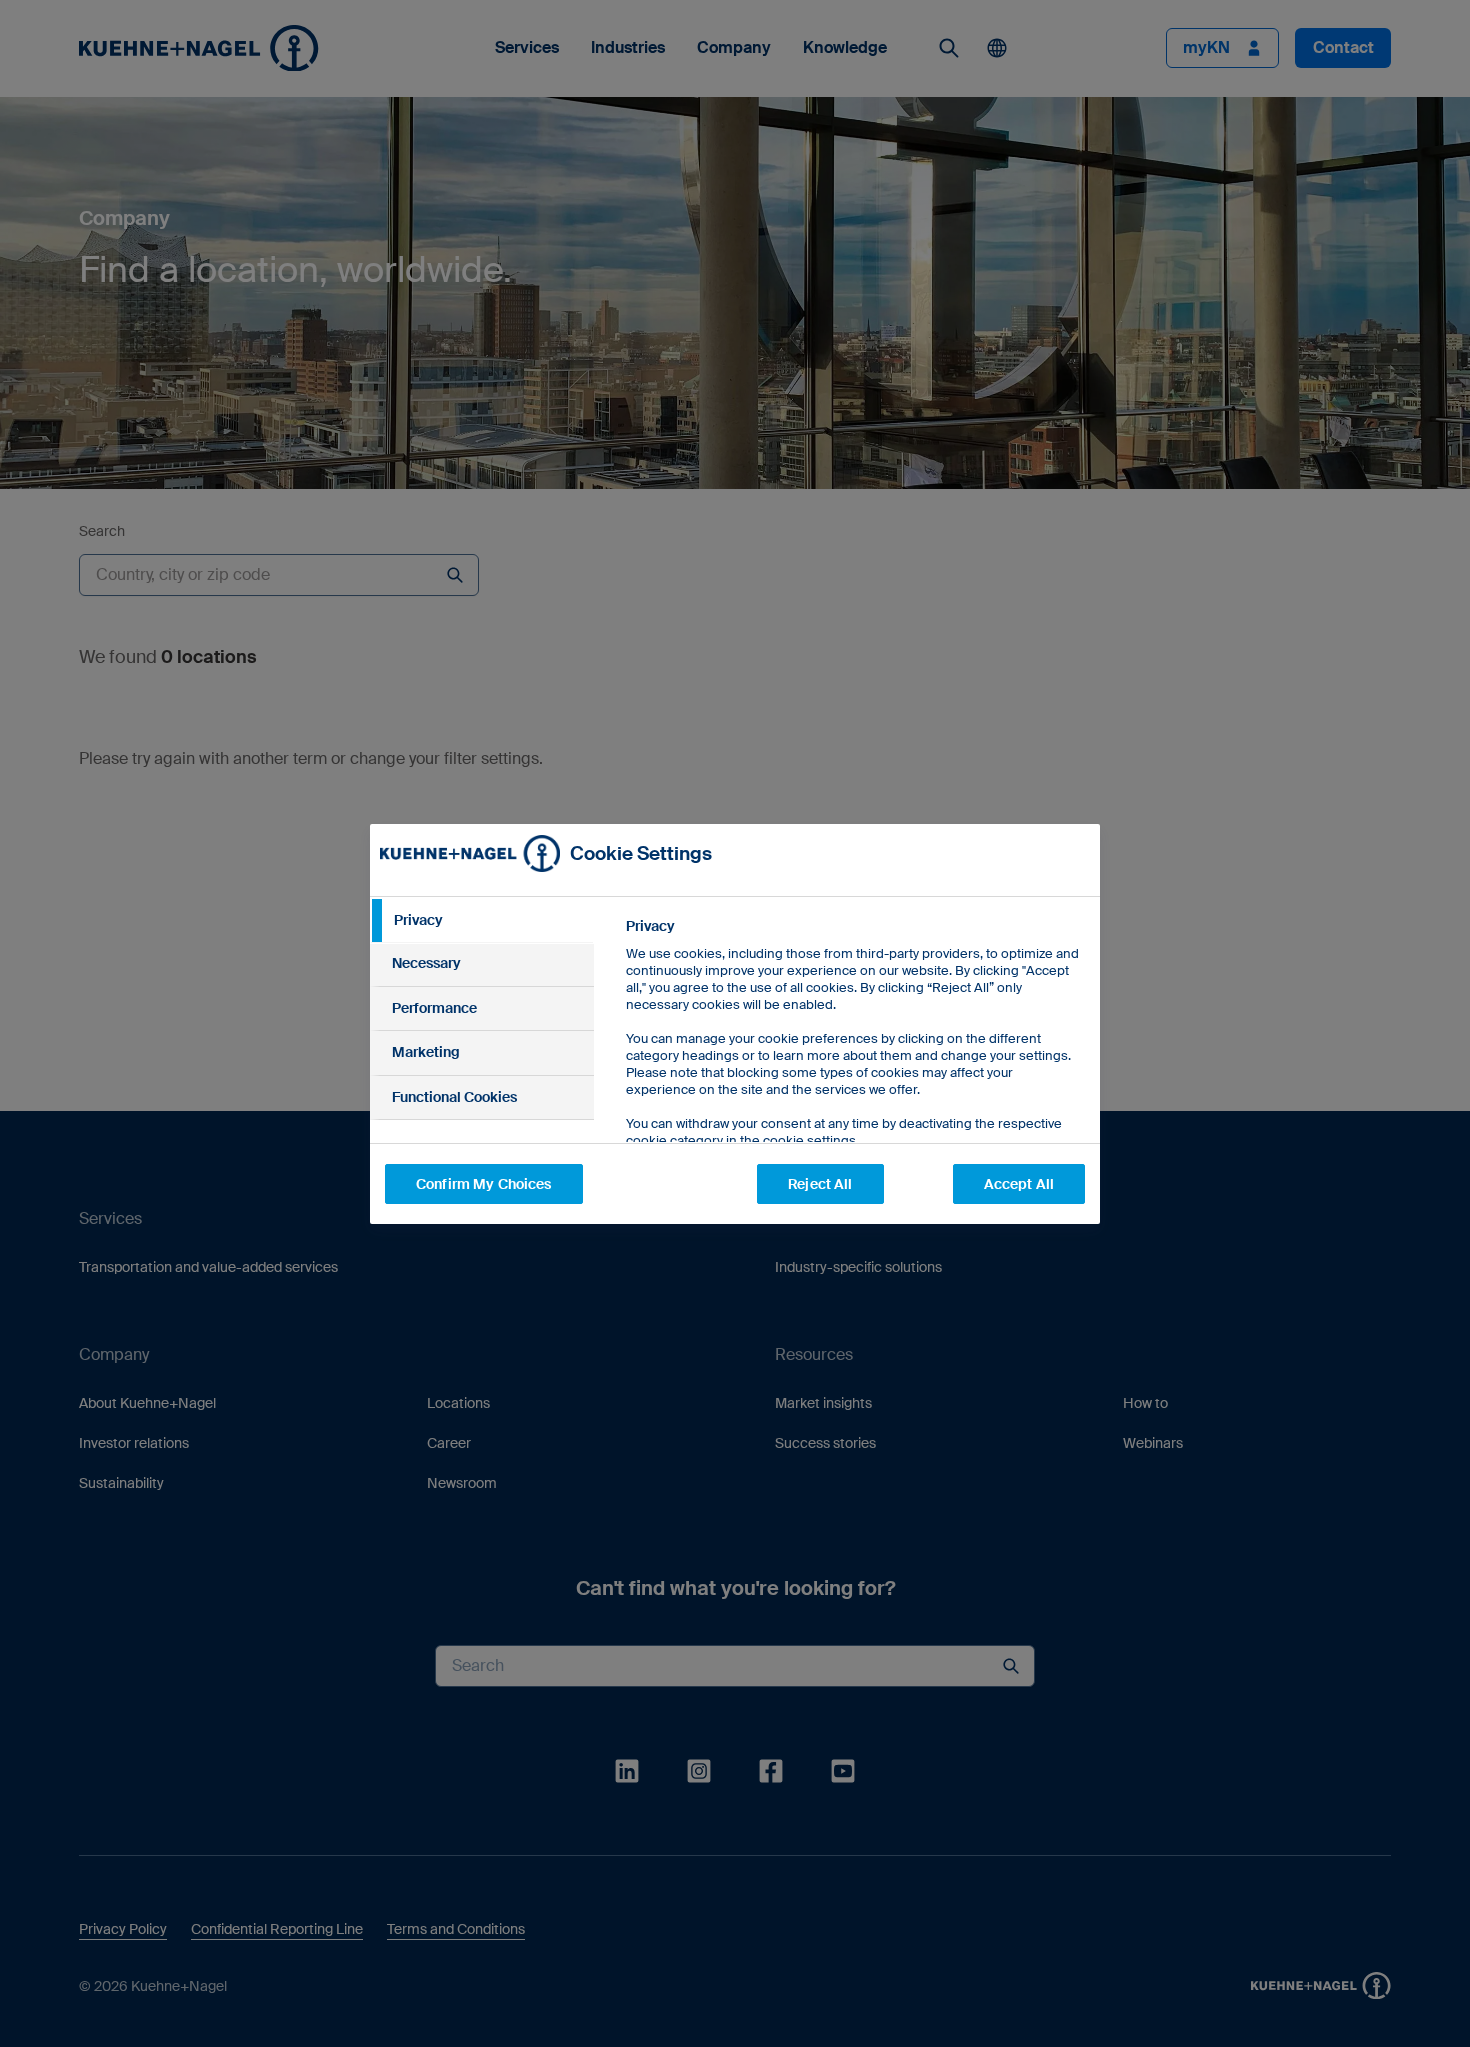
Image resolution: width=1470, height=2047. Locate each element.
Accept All (1019, 1184)
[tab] (482, 921)
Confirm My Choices (484, 1184)
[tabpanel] (854, 1078)
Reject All (820, 1184)
